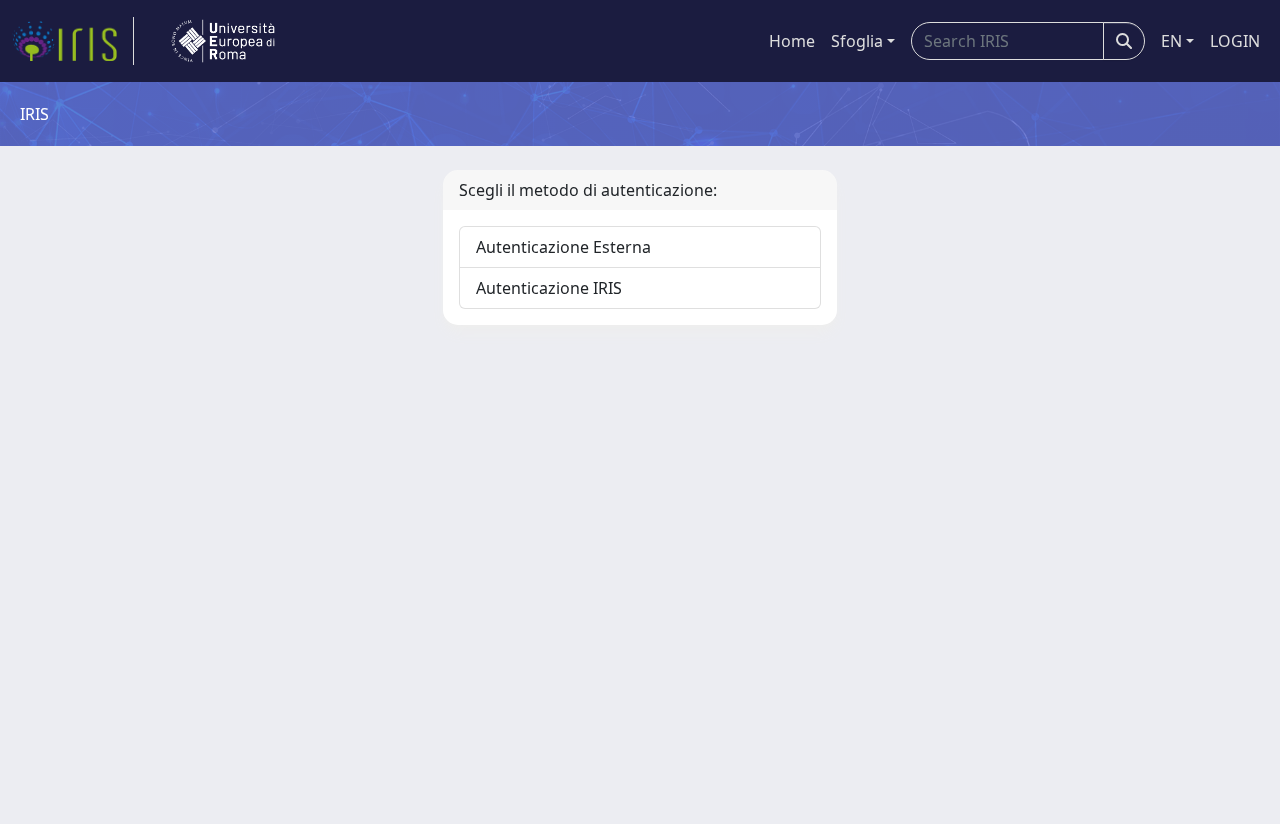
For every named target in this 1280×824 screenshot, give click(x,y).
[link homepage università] (223, 41)
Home (792, 41)
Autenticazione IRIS (549, 288)
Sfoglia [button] (857, 41)
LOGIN (1235, 41)
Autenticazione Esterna (563, 247)
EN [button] (1171, 41)
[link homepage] (73, 41)
